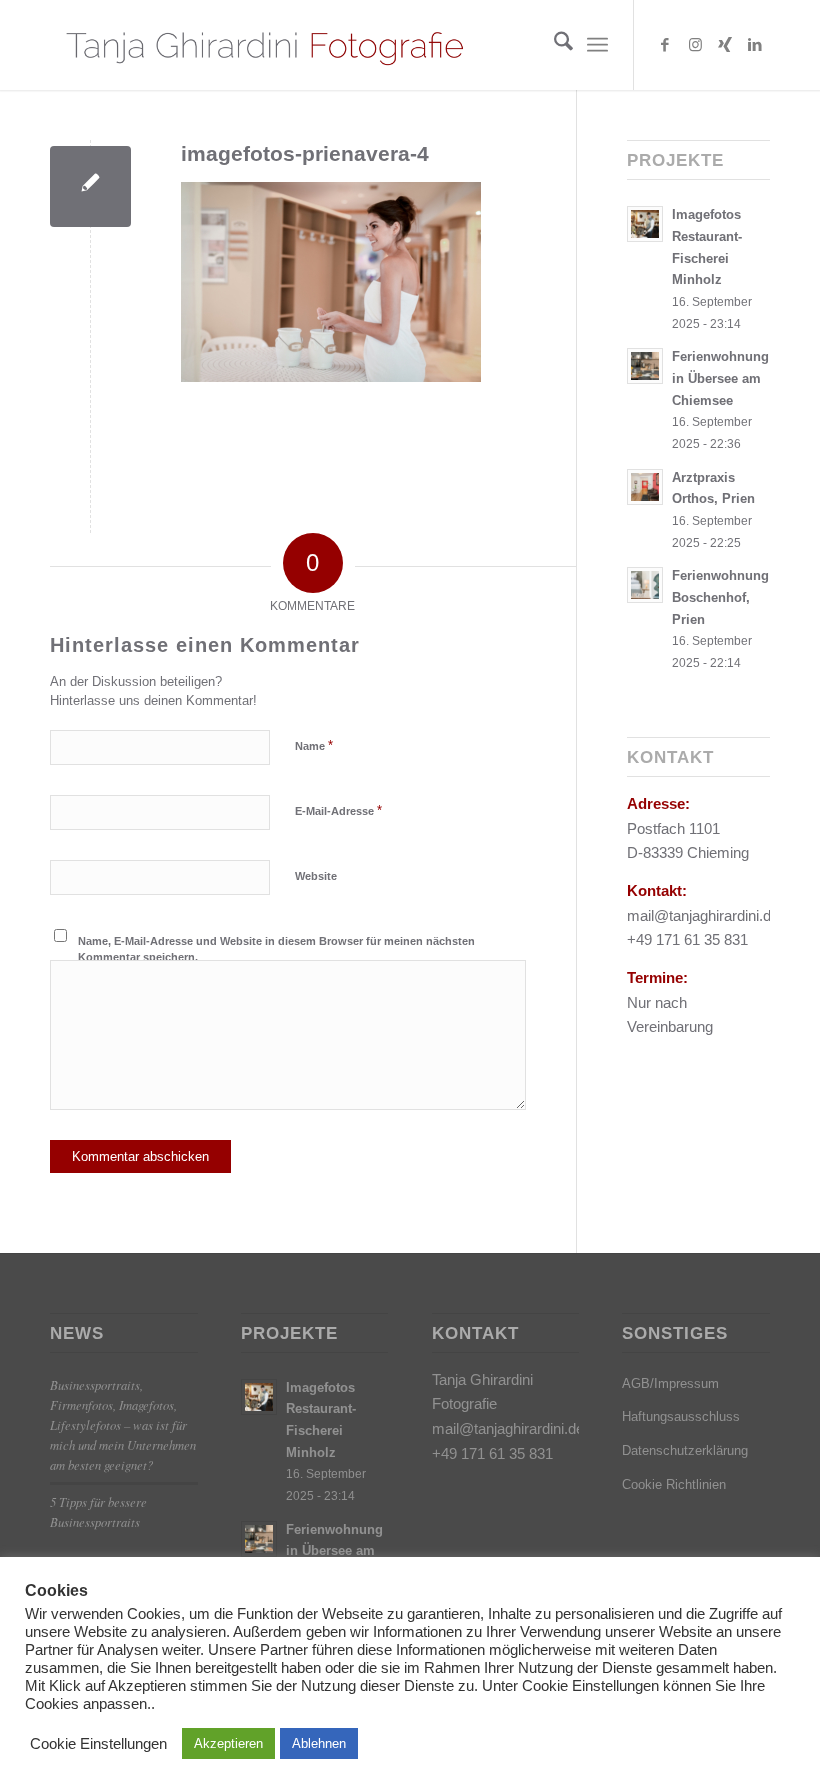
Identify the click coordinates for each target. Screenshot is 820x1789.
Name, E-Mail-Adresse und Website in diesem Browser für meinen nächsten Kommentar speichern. (276, 949)
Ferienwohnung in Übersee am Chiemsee (720, 378)
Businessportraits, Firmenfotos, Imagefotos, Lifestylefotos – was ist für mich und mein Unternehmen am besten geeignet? (123, 1425)
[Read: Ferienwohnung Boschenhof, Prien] (645, 585)
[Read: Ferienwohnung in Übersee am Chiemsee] (645, 366)
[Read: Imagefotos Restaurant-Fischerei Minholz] (645, 224)
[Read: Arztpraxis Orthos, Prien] (645, 487)
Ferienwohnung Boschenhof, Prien (720, 597)
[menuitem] (553, 45)
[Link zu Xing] (725, 45)
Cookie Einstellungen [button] (98, 1744)
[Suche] (553, 45)
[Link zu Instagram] (695, 45)
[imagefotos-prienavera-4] (90, 186)
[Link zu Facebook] (665, 45)
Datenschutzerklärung (685, 1450)
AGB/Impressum (670, 1383)
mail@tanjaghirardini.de (508, 1428)
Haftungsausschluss (681, 1416)
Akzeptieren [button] (228, 1743)
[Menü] (597, 45)
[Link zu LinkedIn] (755, 45)
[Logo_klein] (263, 45)
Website (316, 876)
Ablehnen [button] (319, 1743)
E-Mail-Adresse (338, 810)
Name (314, 745)
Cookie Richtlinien (674, 1484)
